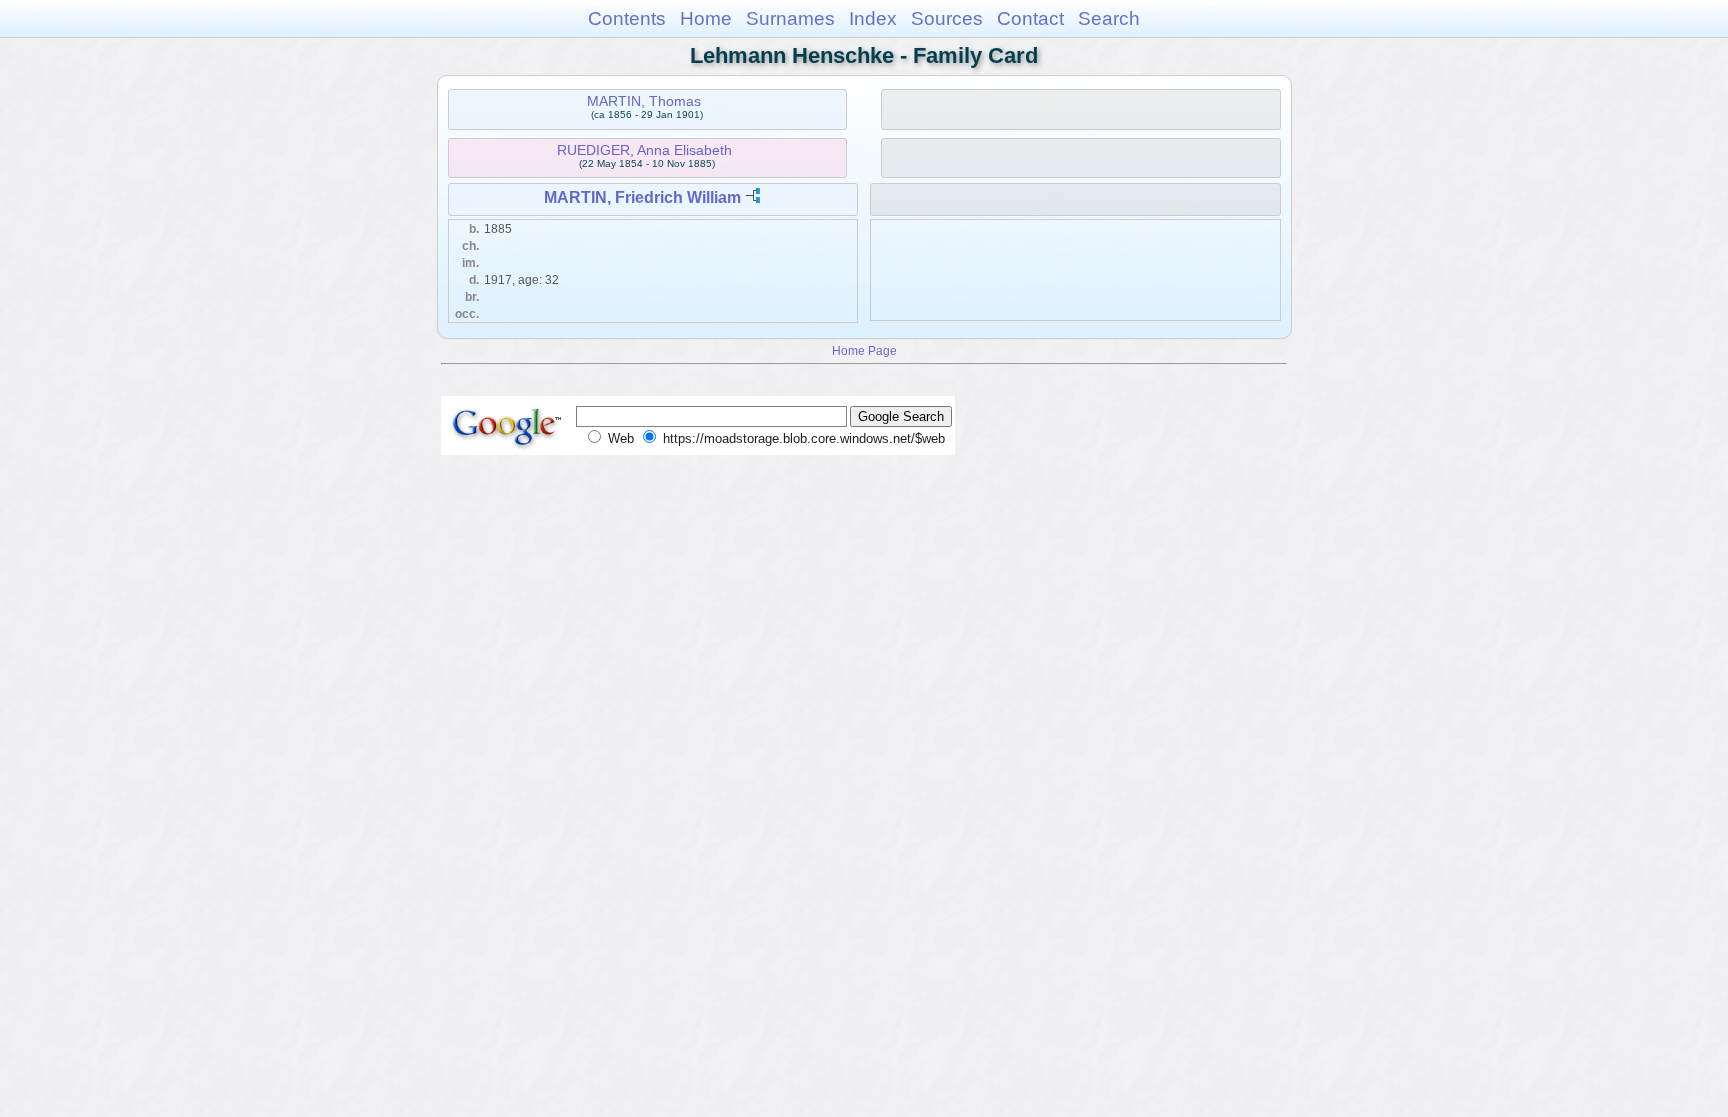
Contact (1030, 18)
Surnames (790, 18)
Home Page (864, 350)
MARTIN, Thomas (644, 101)
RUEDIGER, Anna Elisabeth (644, 150)
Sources (947, 18)
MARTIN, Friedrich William (642, 197)
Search (1109, 18)
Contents (627, 18)
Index (873, 18)
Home (706, 18)
